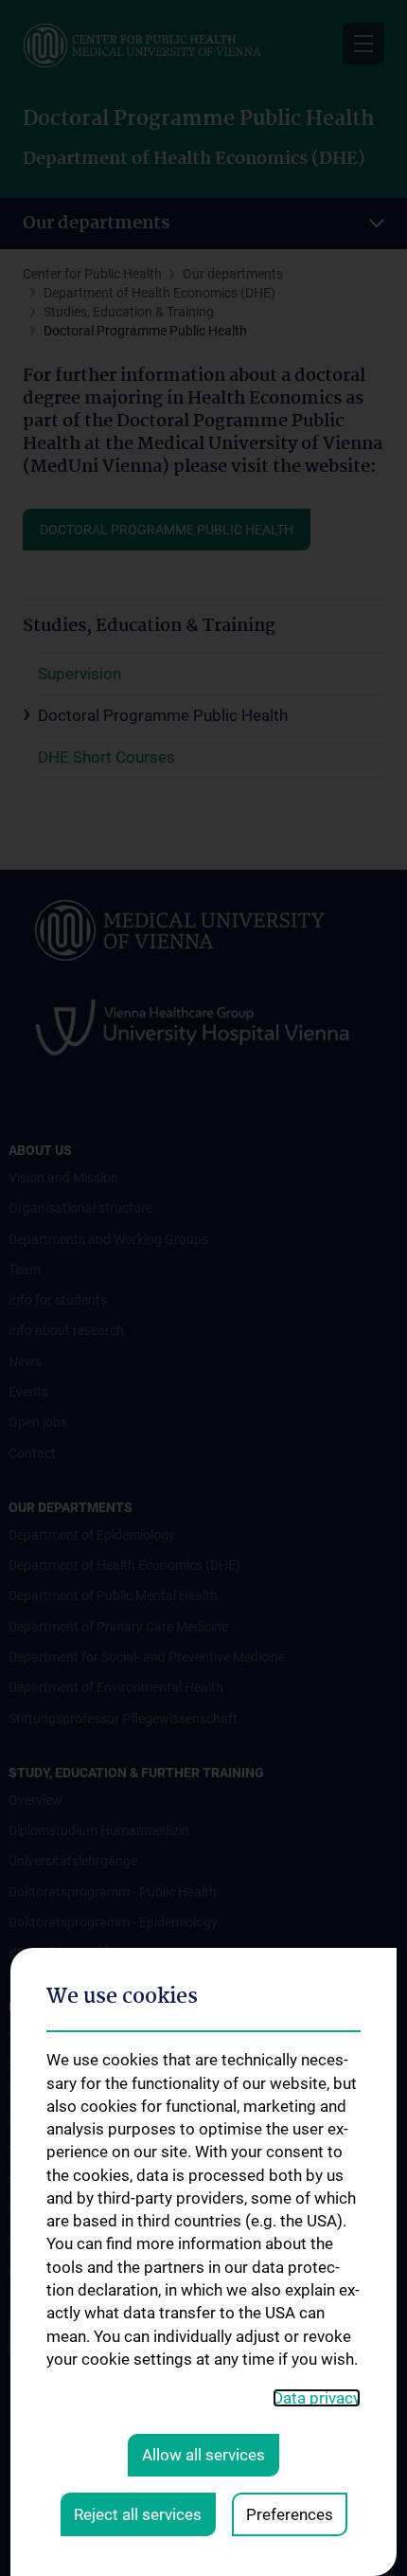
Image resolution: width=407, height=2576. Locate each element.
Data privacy (317, 2398)
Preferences (290, 2514)
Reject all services (138, 2514)
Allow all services (203, 2455)
